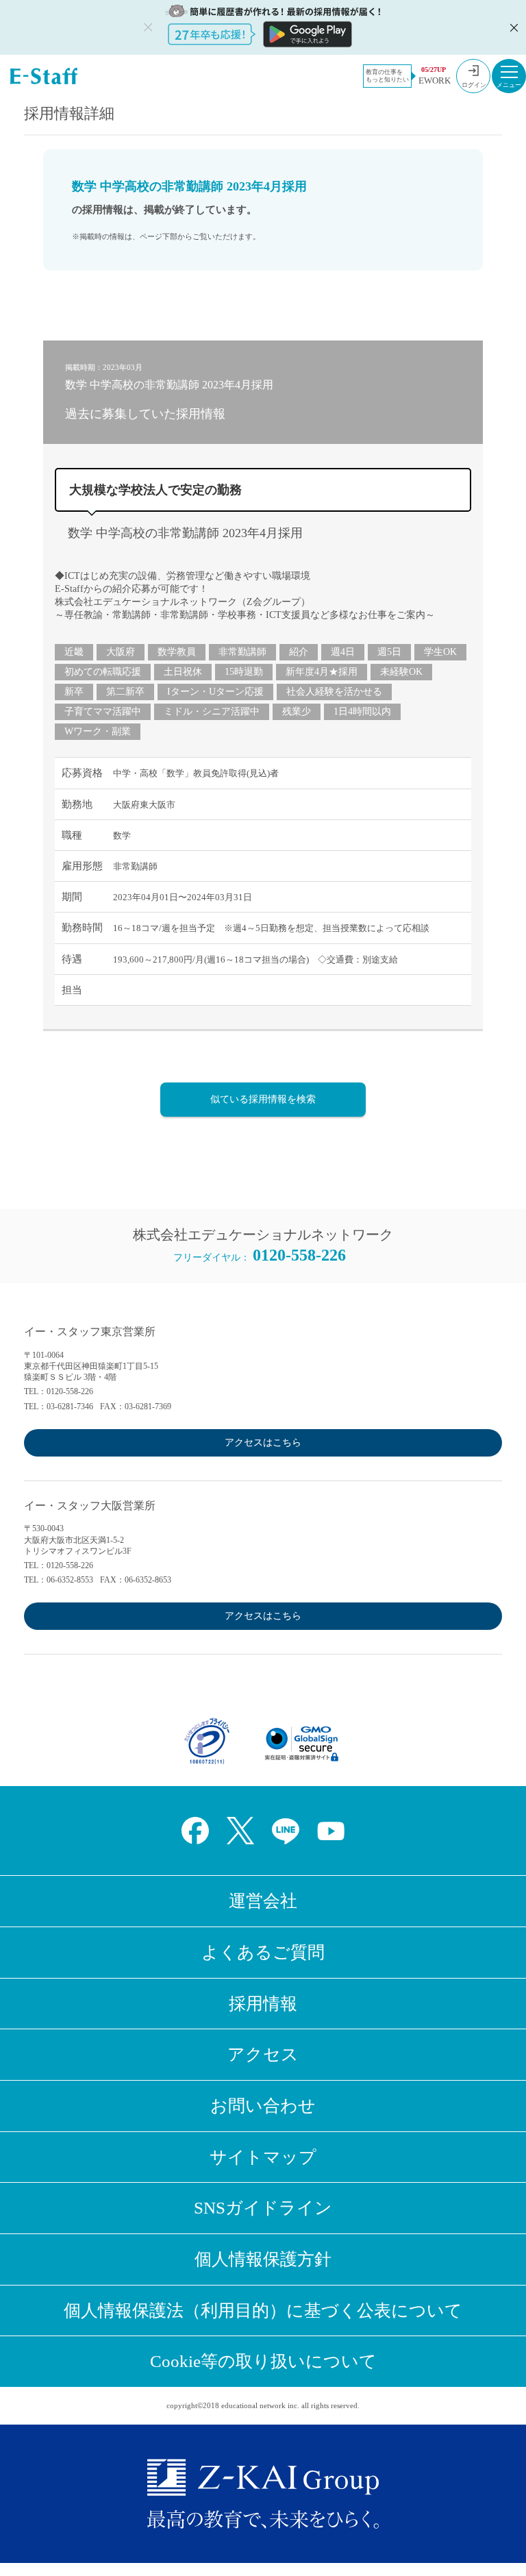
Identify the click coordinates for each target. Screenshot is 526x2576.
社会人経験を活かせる (334, 692)
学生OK (440, 652)
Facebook (195, 1831)
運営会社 (263, 1901)
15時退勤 (244, 672)
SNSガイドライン (263, 2208)
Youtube (331, 1831)
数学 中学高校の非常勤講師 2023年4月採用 (185, 533)
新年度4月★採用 (322, 672)
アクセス (263, 2054)
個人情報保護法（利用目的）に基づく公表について (263, 2311)
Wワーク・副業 (98, 731)
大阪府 (121, 652)
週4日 (343, 652)
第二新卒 (125, 692)
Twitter (240, 1831)
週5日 (389, 652)
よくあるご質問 (263, 1952)
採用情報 (263, 2004)
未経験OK (401, 672)
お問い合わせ (263, 2106)
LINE (286, 1831)
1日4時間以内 (362, 711)
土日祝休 (183, 672)
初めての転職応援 (103, 672)
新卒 (74, 692)
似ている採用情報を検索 (263, 1099)
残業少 (297, 711)
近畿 (74, 652)
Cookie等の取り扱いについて (263, 2361)
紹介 (299, 652)
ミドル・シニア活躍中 (212, 711)
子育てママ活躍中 (103, 711)
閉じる (512, 27)
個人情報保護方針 (263, 2259)
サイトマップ (263, 2157)
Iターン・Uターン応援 (215, 692)
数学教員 (177, 652)
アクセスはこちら (263, 1442)
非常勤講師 (242, 652)
